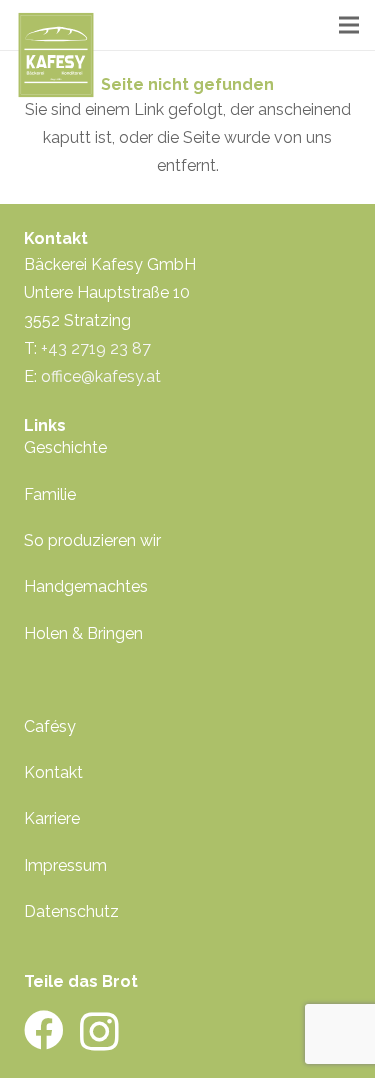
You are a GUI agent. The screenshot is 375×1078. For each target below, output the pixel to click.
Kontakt (53, 772)
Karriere (52, 818)
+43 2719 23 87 (96, 348)
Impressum (65, 865)
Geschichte (65, 447)
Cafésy (50, 726)
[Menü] (349, 25)
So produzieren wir (92, 540)
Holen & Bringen (83, 633)
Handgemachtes (86, 586)
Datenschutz (71, 911)
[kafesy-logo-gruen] (56, 55)
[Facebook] (44, 1030)
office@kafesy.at (101, 376)
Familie (50, 494)
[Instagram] (99, 1032)
